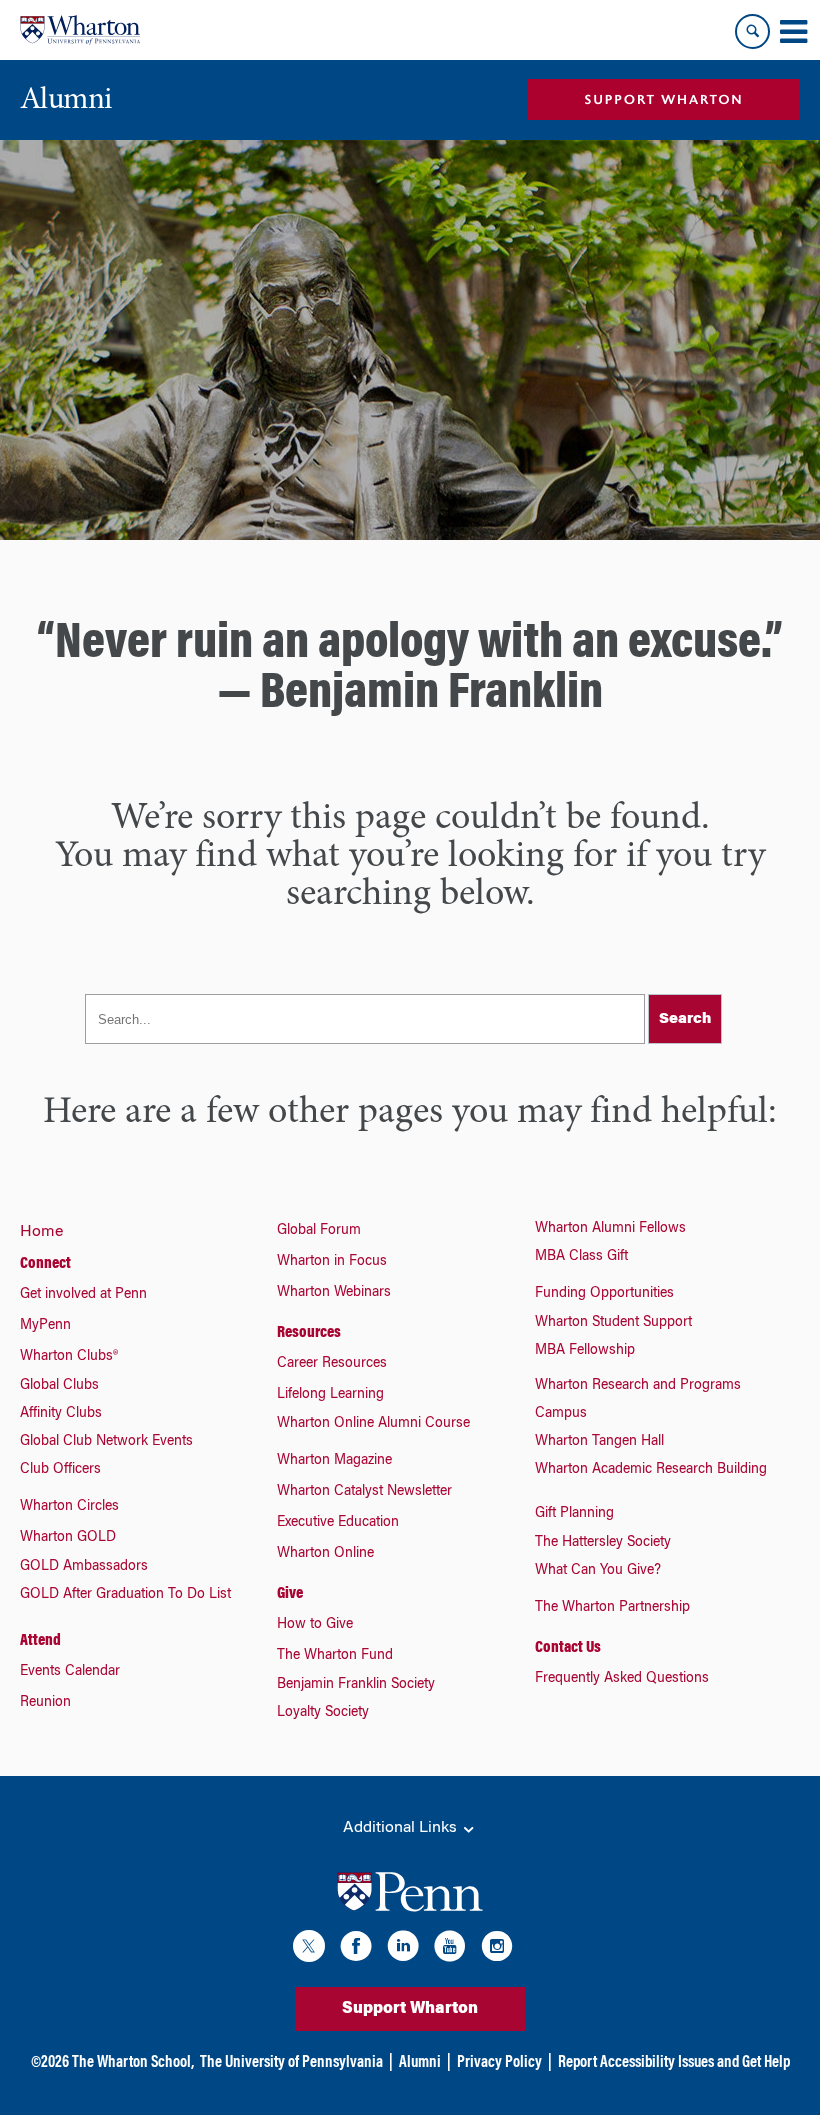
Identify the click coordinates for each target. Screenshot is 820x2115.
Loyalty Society (323, 1713)
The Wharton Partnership (612, 1608)
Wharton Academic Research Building (651, 1470)
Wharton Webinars (334, 1293)
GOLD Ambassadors (84, 1567)
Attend (40, 1641)
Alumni (420, 2063)
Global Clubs (59, 1386)
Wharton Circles (69, 1507)
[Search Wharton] (752, 31)
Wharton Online (325, 1554)
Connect (45, 1264)
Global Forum (319, 1231)
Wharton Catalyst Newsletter (364, 1492)
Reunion (45, 1703)
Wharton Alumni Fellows (610, 1229)
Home (41, 1232)
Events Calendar (70, 1672)
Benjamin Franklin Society (356, 1685)
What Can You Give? (598, 1571)
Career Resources (332, 1364)
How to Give (315, 1625)
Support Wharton (410, 2009)
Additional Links (402, 1828)
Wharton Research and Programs (638, 1386)
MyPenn (45, 1326)
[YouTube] (450, 1949)
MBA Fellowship (585, 1351)
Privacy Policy (499, 2063)
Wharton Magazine (334, 1461)
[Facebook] (356, 1949)
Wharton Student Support (613, 1323)
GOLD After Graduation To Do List (125, 1595)
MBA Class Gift (581, 1257)
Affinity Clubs (61, 1414)
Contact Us (568, 1648)
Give (290, 1594)
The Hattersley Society (603, 1543)
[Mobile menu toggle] (793, 32)
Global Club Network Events (106, 1442)
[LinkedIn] (403, 1949)
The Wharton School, (133, 2063)
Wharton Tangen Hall (599, 1442)
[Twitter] (309, 1949)
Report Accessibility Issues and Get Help (674, 2063)
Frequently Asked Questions (622, 1679)
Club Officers (60, 1470)
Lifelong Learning (330, 1395)
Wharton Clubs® (69, 1357)
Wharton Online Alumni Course (373, 1424)
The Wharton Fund (335, 1656)
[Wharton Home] (80, 30)
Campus (561, 1414)
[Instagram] (497, 1949)
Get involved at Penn (83, 1295)
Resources (309, 1333)
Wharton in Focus (332, 1262)
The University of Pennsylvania (291, 2063)
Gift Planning (574, 1514)
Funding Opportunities (604, 1294)
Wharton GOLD (68, 1538)
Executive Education (338, 1523)
